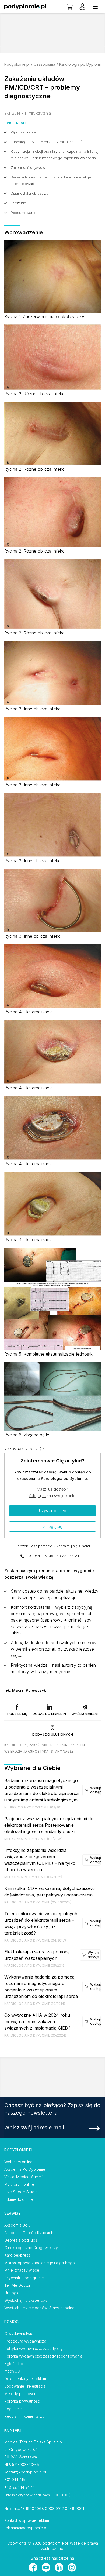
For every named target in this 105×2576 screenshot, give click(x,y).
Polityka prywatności (22, 2401)
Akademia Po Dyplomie (25, 2169)
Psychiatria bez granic (24, 2278)
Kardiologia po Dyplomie (81, 64)
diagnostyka (36, 1751)
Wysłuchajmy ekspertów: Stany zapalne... (41, 2308)
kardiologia (15, 1745)
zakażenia (38, 1745)
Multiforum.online (19, 2184)
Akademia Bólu (17, 2225)
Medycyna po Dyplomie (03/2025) (33, 1839)
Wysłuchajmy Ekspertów (26, 2300)
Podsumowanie (24, 213)
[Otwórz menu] (95, 7)
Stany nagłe (62, 1751)
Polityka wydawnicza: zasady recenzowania (43, 2356)
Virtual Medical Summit (24, 2177)
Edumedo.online (19, 2199)
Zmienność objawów (28, 167)
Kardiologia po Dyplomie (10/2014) (35, 2004)
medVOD (12, 2371)
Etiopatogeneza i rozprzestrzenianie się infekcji (50, 142)
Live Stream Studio (21, 2192)
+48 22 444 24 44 (69, 1556)
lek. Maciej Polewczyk (25, 1690)
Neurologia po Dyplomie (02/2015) (34, 1807)
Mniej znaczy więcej (22, 2270)
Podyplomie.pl (17, 64)
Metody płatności (20, 2394)
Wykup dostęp (96, 1790)
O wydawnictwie (19, 2334)
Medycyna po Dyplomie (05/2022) (33, 1877)
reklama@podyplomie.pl (26, 2528)
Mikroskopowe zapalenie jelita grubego (40, 2263)
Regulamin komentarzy (24, 2416)
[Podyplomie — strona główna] (25, 7)
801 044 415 (37, 1556)
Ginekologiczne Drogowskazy (31, 2248)
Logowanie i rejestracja (25, 2386)
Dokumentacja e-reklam (25, 2379)
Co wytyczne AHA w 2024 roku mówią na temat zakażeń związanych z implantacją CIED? (37, 2022)
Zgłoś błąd (14, 2364)
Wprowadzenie (23, 132)
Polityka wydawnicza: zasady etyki (35, 2349)
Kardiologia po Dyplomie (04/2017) (35, 1940)
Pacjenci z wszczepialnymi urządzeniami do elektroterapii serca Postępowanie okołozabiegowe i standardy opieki (49, 1825)
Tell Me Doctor (17, 2285)
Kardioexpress (17, 2255)
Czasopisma (44, 64)
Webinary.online (18, 2162)
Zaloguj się (38, 1496)
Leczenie (18, 203)
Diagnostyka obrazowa (30, 193)
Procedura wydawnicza (25, 2341)
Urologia (12, 2293)
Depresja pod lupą (21, 2240)
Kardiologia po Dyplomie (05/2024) (35, 2035)
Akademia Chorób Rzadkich (29, 2233)
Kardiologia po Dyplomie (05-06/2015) (38, 1902)
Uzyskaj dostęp (53, 1511)
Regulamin (13, 2409)
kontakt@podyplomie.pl (25, 2472)
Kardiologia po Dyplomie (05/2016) (35, 1966)
